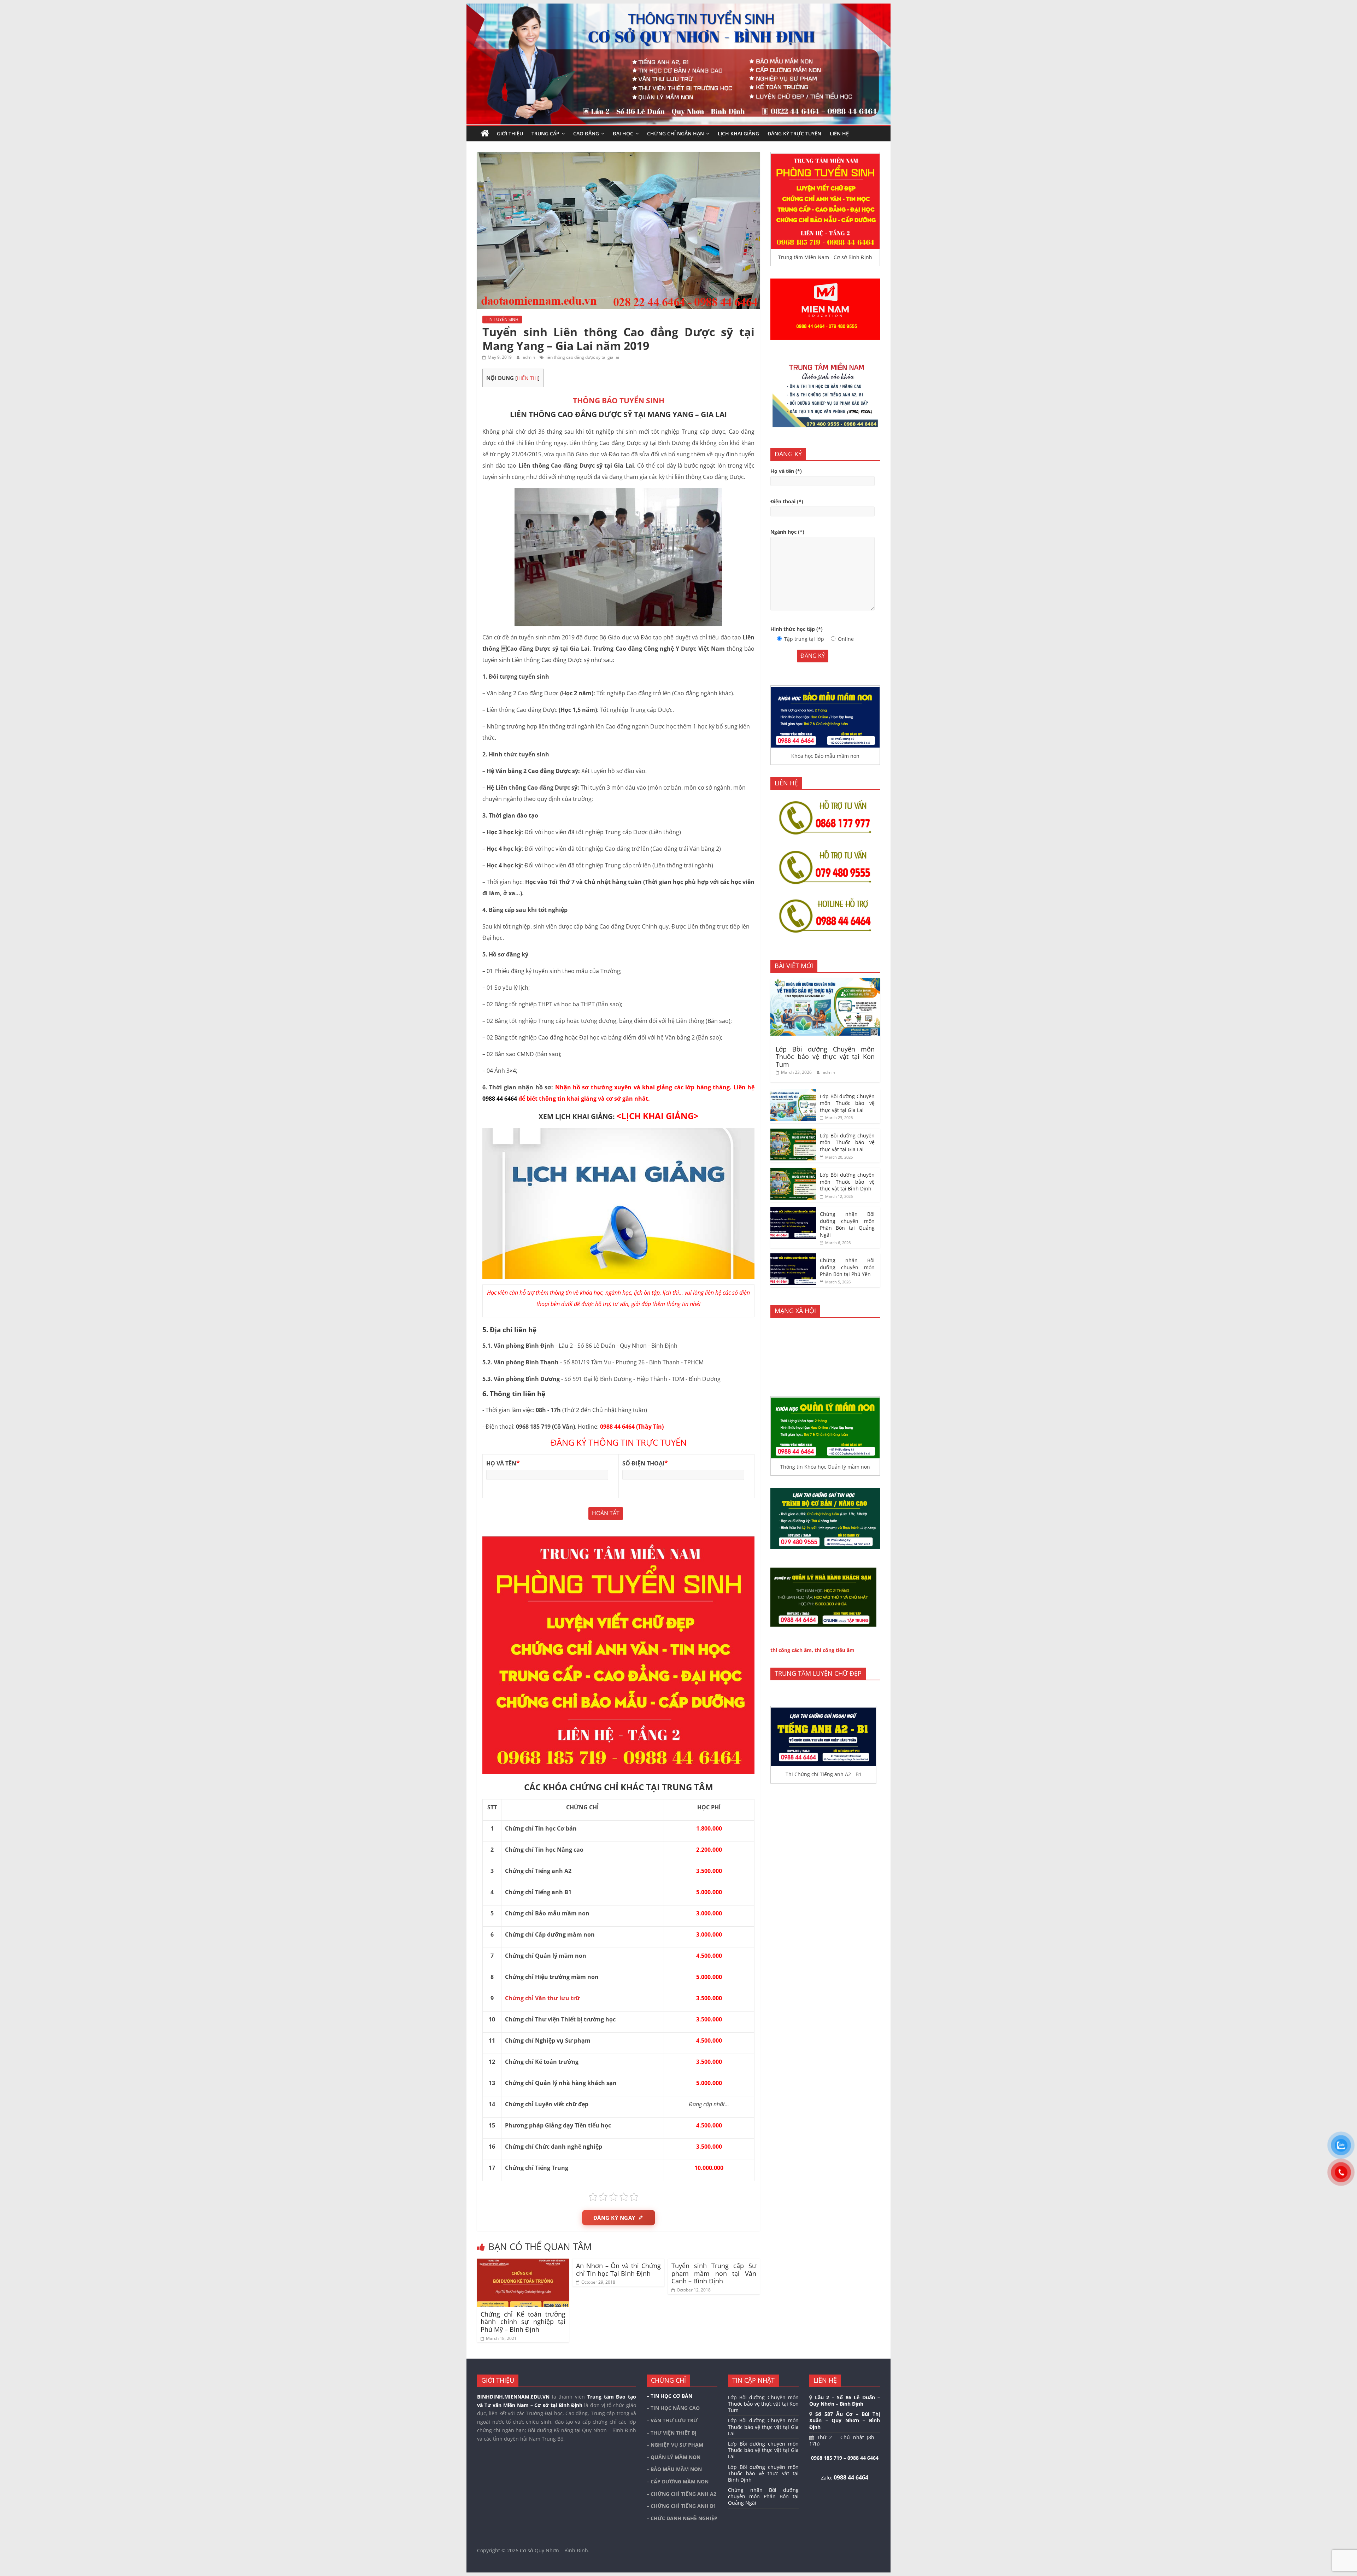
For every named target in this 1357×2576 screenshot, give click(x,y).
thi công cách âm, (792, 1650)
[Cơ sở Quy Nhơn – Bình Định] (485, 134)
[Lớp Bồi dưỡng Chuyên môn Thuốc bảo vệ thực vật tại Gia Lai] (793, 1093)
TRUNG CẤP (545, 133)
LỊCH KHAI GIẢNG (738, 133)
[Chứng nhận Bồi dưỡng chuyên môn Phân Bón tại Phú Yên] (793, 1257)
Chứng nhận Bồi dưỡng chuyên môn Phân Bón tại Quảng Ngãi (847, 1224)
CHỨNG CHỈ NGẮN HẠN (675, 133)
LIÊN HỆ (839, 133)
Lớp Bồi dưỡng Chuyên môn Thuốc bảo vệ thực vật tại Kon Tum (825, 1057)
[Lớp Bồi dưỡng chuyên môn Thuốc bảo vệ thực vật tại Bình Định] (793, 1172)
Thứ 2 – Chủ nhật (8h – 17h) (845, 2440)
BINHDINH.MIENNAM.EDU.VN (513, 2397)
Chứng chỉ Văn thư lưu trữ (542, 1998)
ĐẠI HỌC (623, 133)
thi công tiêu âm (835, 1650)
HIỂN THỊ (527, 378)
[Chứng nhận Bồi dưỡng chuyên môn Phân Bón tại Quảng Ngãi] (793, 1211)
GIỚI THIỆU (510, 133)
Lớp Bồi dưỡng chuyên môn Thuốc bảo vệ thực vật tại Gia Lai (847, 1142)
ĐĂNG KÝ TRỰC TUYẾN (794, 133)
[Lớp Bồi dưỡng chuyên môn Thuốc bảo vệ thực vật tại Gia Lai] (793, 1132)
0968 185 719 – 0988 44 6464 (845, 2458)
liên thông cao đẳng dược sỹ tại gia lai (582, 357)
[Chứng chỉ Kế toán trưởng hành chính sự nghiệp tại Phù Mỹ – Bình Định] (523, 2263)
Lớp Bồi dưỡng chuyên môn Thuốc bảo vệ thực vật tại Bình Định (847, 1182)
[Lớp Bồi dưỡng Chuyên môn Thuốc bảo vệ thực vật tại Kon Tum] (825, 982)
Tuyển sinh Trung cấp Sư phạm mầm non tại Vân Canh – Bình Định (714, 2273)
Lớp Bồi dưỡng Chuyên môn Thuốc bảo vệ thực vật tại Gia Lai (847, 1103)
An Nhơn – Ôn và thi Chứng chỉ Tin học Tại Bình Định (618, 2270)
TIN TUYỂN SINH (502, 319)
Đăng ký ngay (614, 2218)
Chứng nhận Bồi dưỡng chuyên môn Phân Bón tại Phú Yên (847, 1267)
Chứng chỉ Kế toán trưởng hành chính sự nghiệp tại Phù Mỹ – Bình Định (523, 2322)
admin (529, 357)
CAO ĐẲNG (586, 133)
